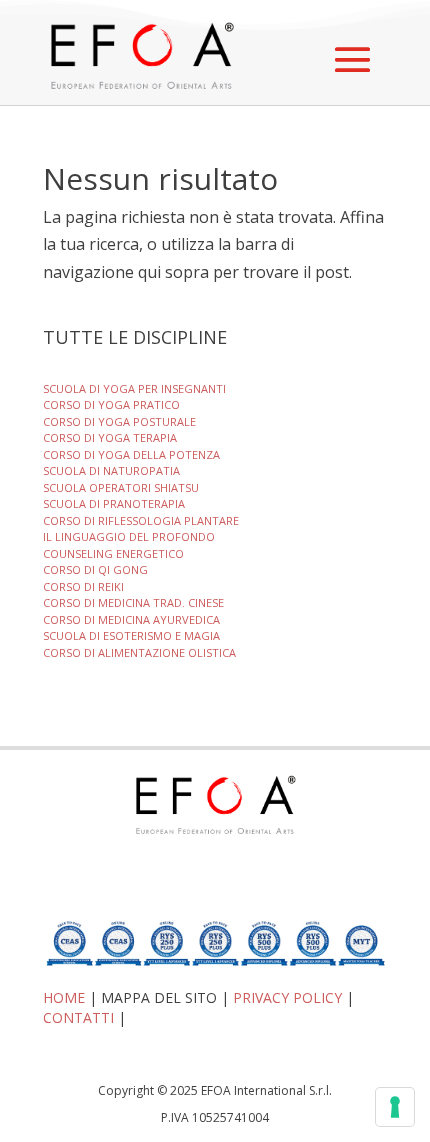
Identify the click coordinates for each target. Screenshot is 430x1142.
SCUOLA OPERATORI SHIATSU (121, 487)
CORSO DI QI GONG (95, 569)
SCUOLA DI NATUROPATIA (111, 470)
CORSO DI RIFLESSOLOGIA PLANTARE (141, 520)
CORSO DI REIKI (83, 586)
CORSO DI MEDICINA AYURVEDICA (131, 619)
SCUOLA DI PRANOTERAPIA (114, 503)
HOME (64, 997)
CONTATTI (78, 1017)
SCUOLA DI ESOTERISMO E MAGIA (131, 635)
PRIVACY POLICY (287, 997)
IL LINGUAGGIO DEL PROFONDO (129, 536)
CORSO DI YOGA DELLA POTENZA (131, 454)
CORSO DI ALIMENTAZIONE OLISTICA (139, 652)
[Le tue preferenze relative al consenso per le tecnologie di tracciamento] (395, 1107)
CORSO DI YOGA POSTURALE (119, 421)
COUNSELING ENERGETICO (113, 553)
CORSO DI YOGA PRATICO (111, 404)
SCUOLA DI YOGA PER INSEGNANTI (134, 388)
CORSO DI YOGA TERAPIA (110, 437)
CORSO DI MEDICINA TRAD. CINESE (133, 602)
